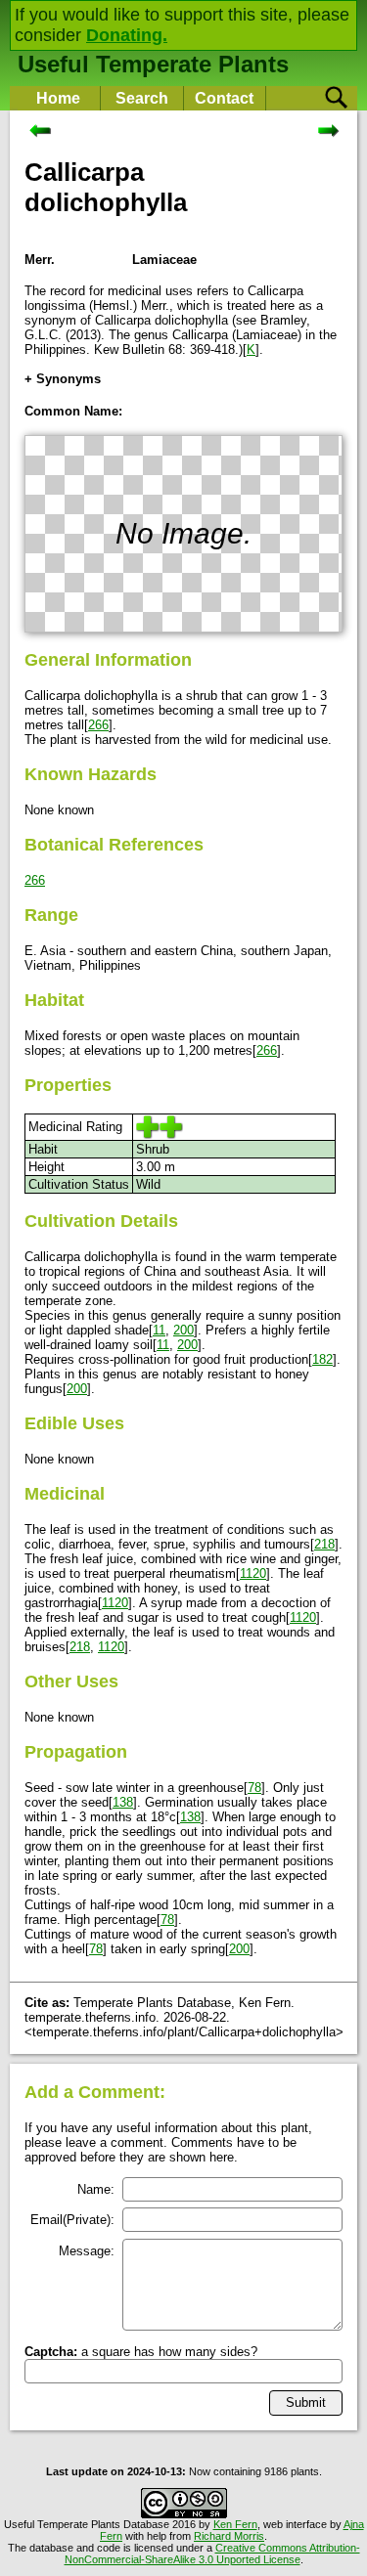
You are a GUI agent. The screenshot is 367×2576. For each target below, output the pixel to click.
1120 (253, 1573)
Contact (224, 98)
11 (159, 1330)
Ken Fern (235, 2524)
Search (142, 98)
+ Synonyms (63, 379)
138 (123, 1802)
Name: (96, 2189)
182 (322, 1359)
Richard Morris (229, 2536)
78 (254, 1788)
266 (98, 725)
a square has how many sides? (141, 2352)
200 (183, 1330)
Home (58, 98)
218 (324, 1544)
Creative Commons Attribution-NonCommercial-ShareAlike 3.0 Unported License (212, 2554)
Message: (87, 2251)
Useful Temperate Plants (153, 64)
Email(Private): (72, 2220)
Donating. (127, 35)
